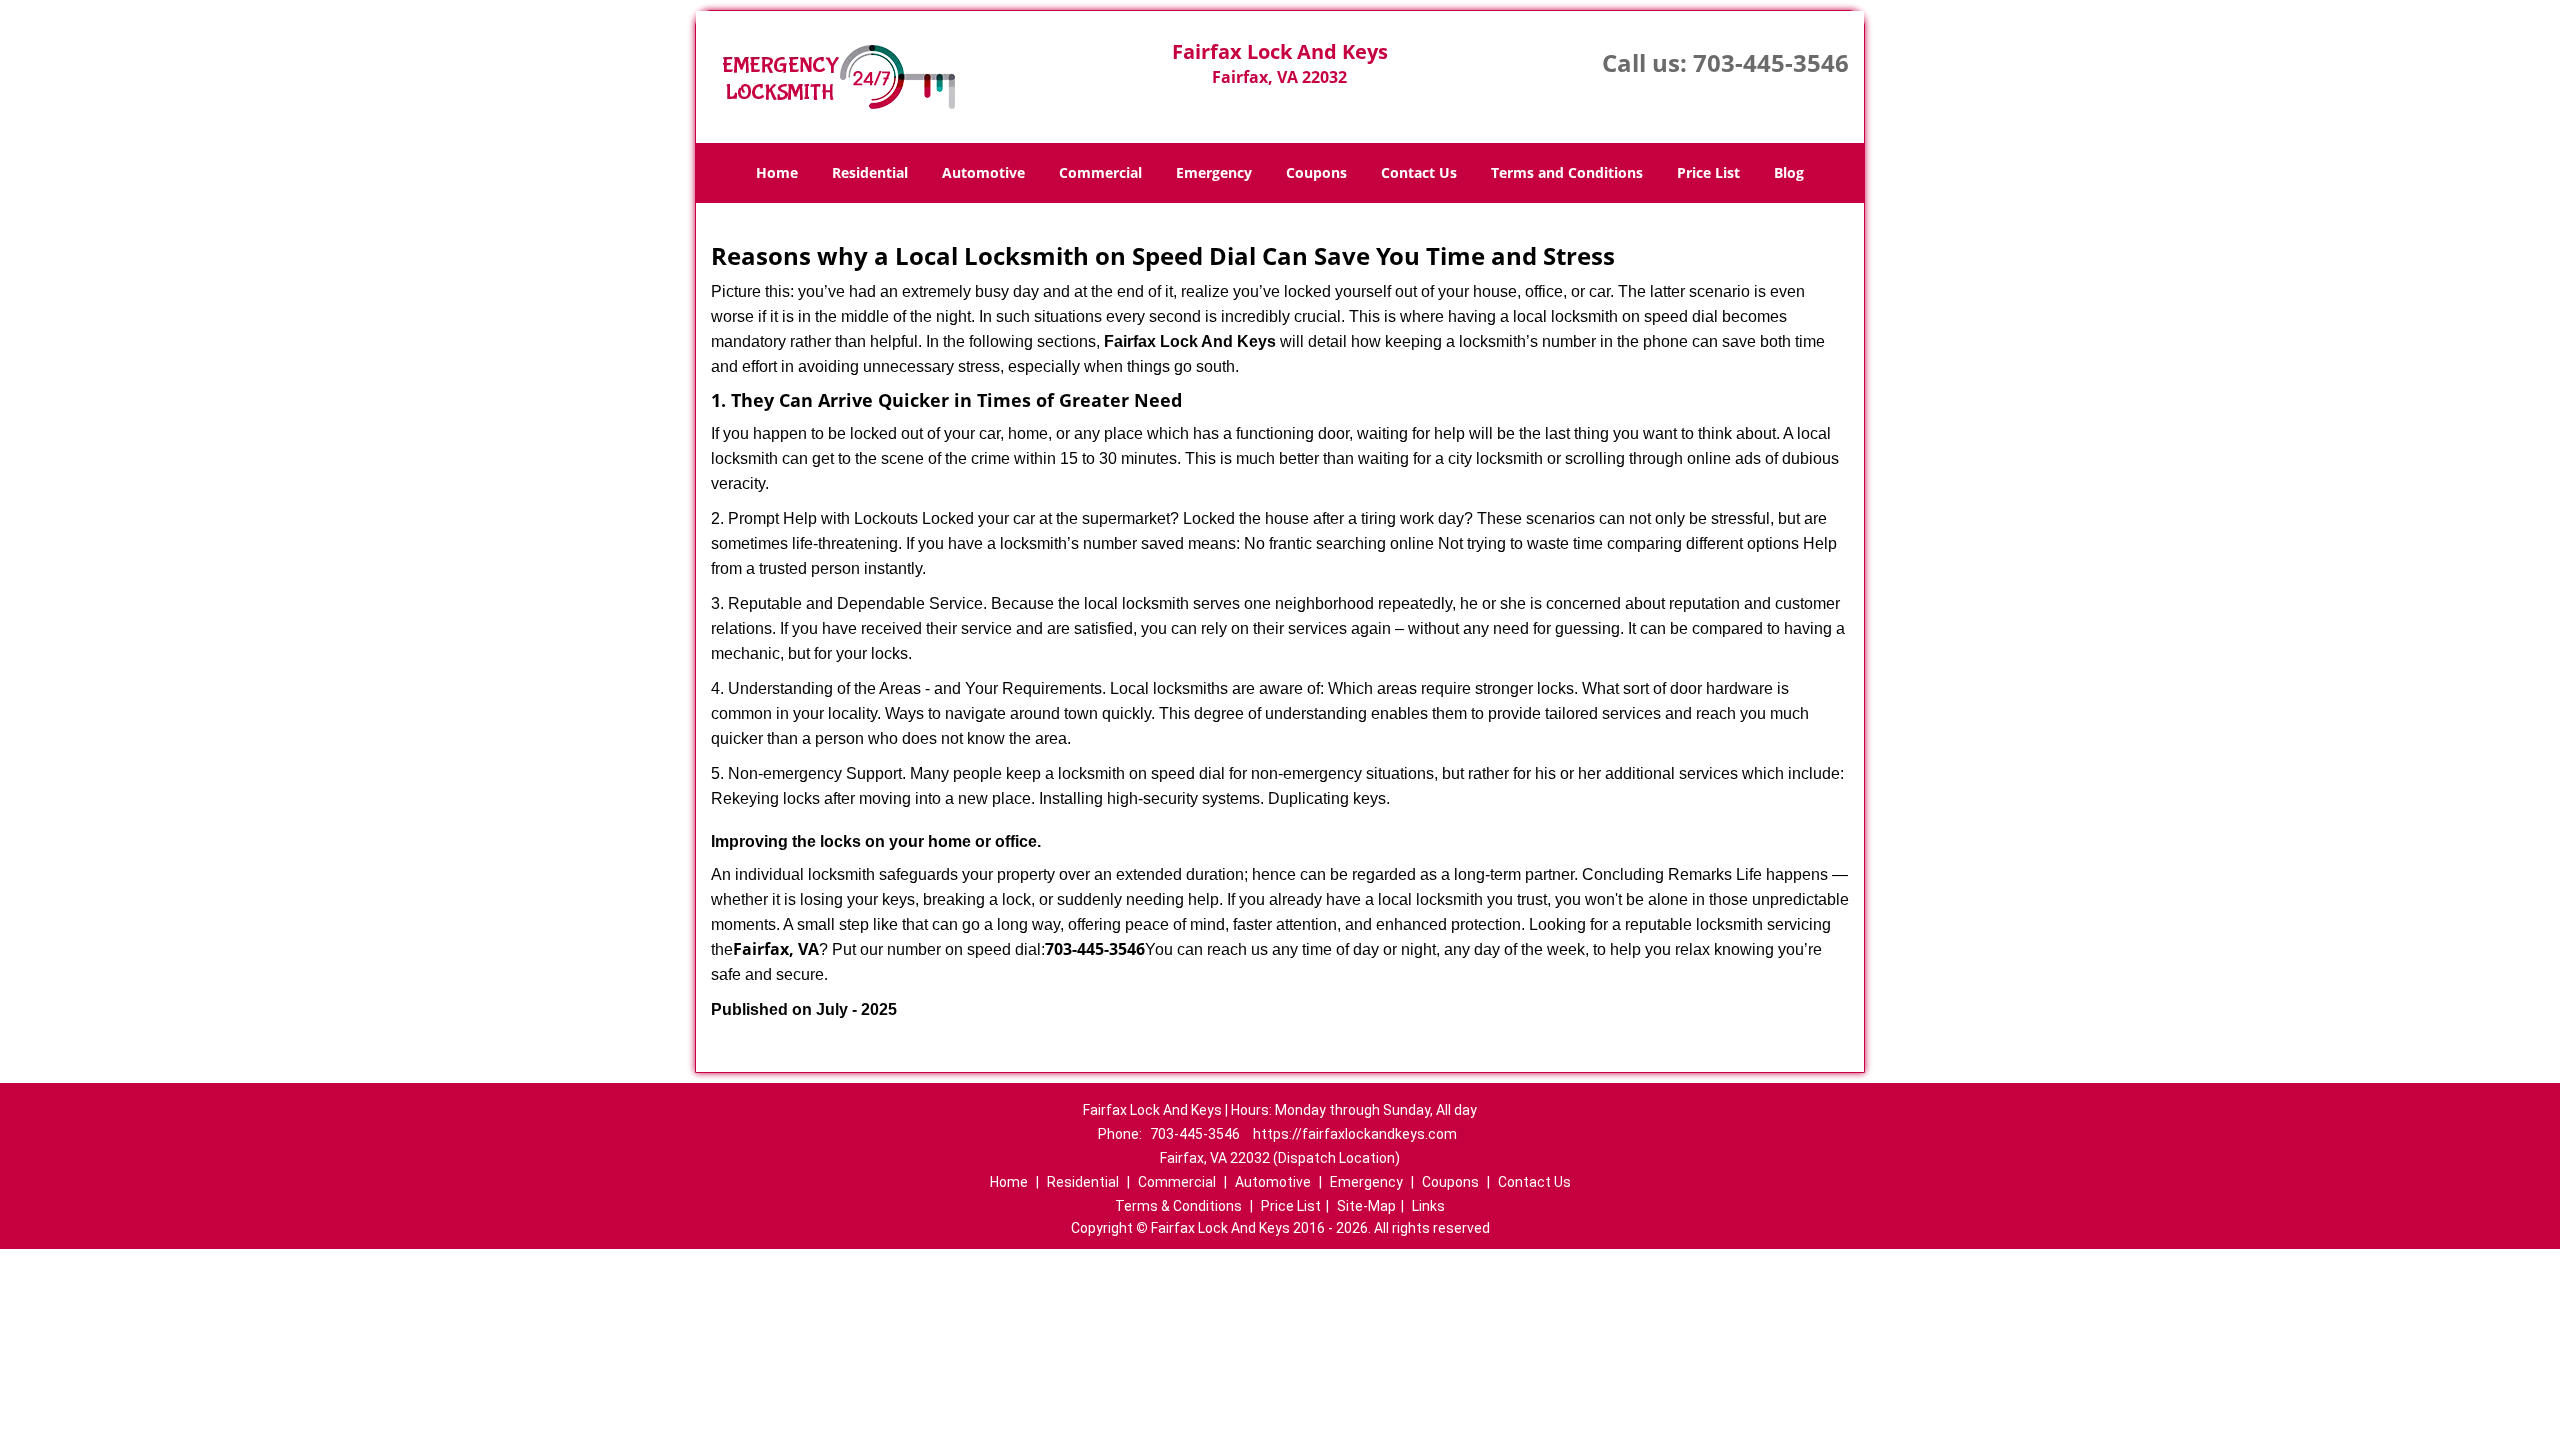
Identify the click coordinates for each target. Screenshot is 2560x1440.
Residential (870, 172)
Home (777, 172)
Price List (1708, 172)
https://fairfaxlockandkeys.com (1355, 1134)
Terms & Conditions (1178, 1206)
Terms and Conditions (1567, 172)
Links (1428, 1206)
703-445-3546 (1771, 62)
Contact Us (1419, 172)
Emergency (1214, 172)
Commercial (1100, 172)
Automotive (983, 172)
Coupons (1316, 172)
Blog (1789, 172)
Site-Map (1366, 1206)
